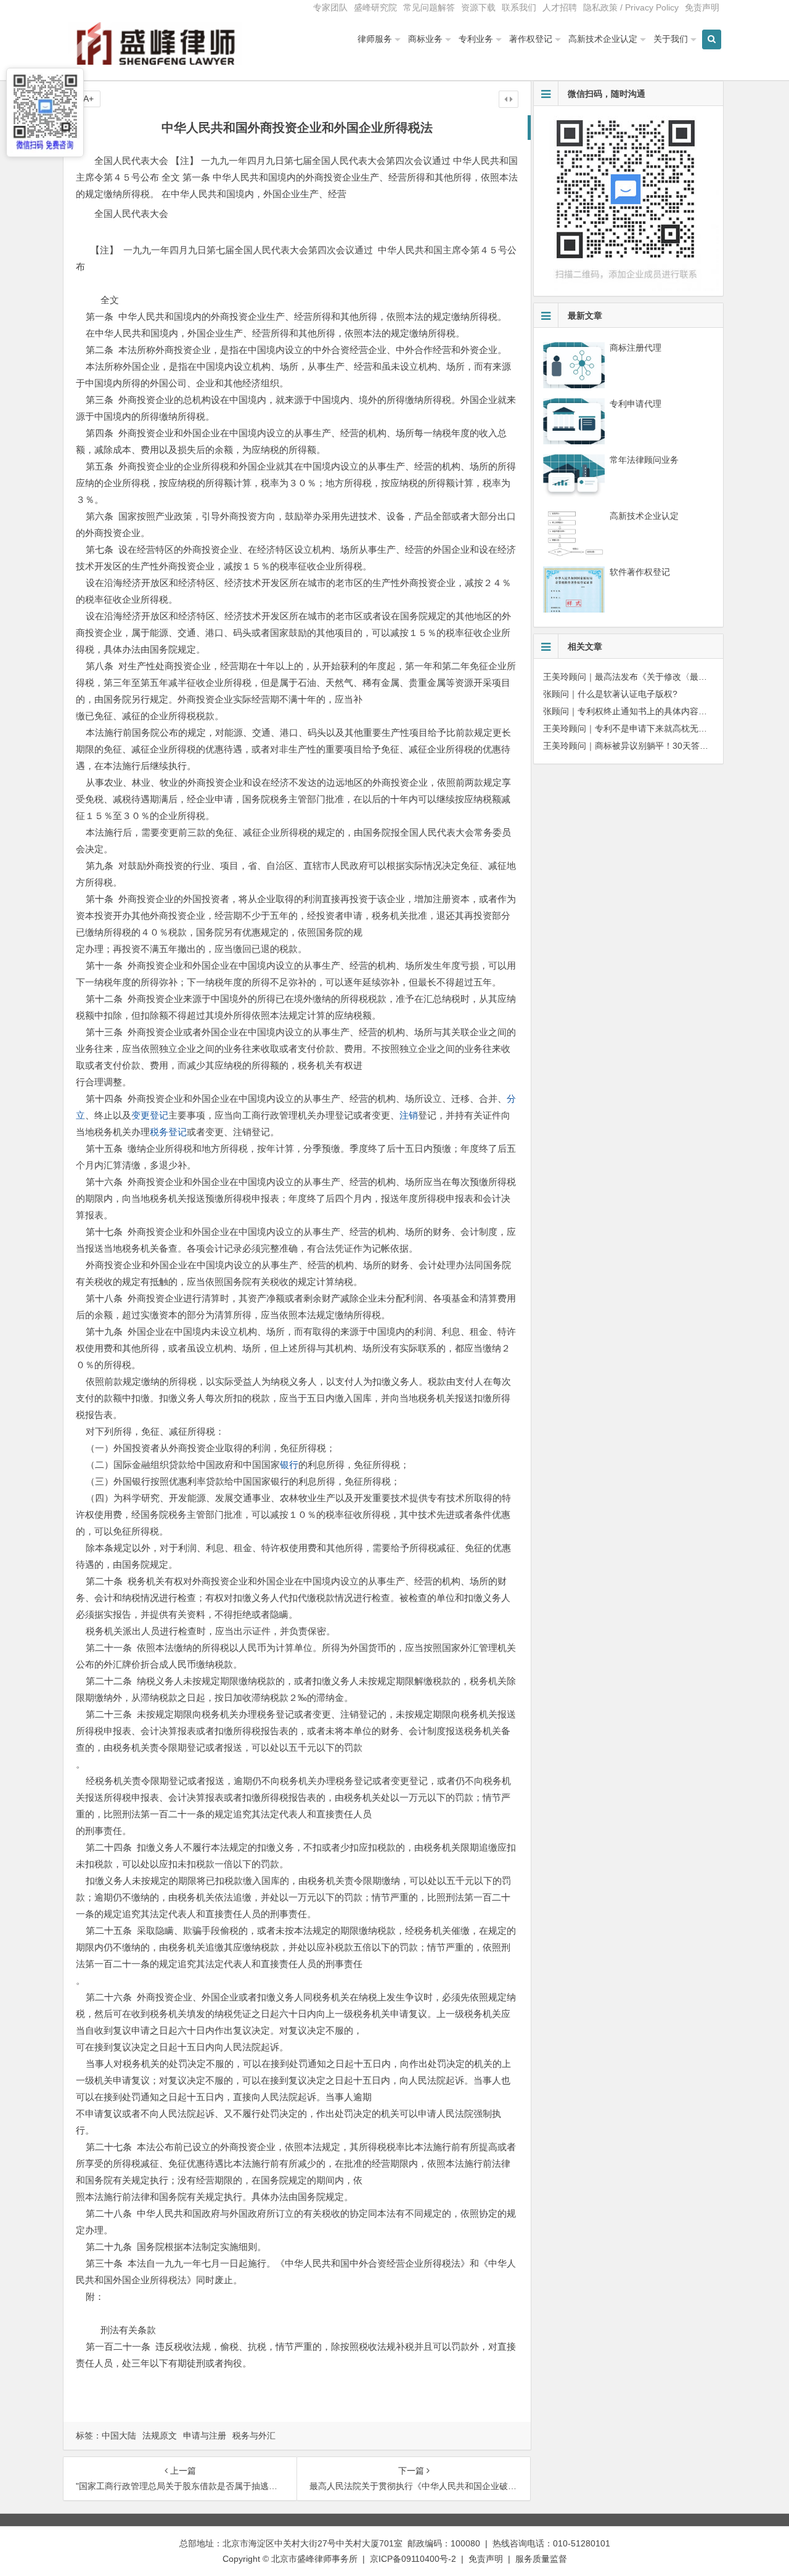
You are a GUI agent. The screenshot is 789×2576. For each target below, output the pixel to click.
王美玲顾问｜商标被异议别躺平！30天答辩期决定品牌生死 (656, 746)
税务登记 (168, 1132)
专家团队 (330, 7)
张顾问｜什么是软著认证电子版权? (610, 694)
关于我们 (671, 39)
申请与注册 (205, 2435)
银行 (289, 1465)
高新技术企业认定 (603, 39)
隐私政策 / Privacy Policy (631, 7)
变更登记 (150, 1115)
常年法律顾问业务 (644, 460)
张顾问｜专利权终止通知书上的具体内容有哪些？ (638, 711)
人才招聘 (560, 7)
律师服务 (375, 39)
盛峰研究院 (375, 7)
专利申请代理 (636, 404)
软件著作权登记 (640, 572)
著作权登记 (531, 39)
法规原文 (160, 2435)
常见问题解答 (429, 7)
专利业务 (476, 39)
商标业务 (425, 39)
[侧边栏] (509, 99)
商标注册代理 (636, 348)
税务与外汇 (254, 2435)
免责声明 (702, 7)
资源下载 (478, 7)
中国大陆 (119, 2435)
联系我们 (519, 7)
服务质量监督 (541, 2559)
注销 (409, 1115)
